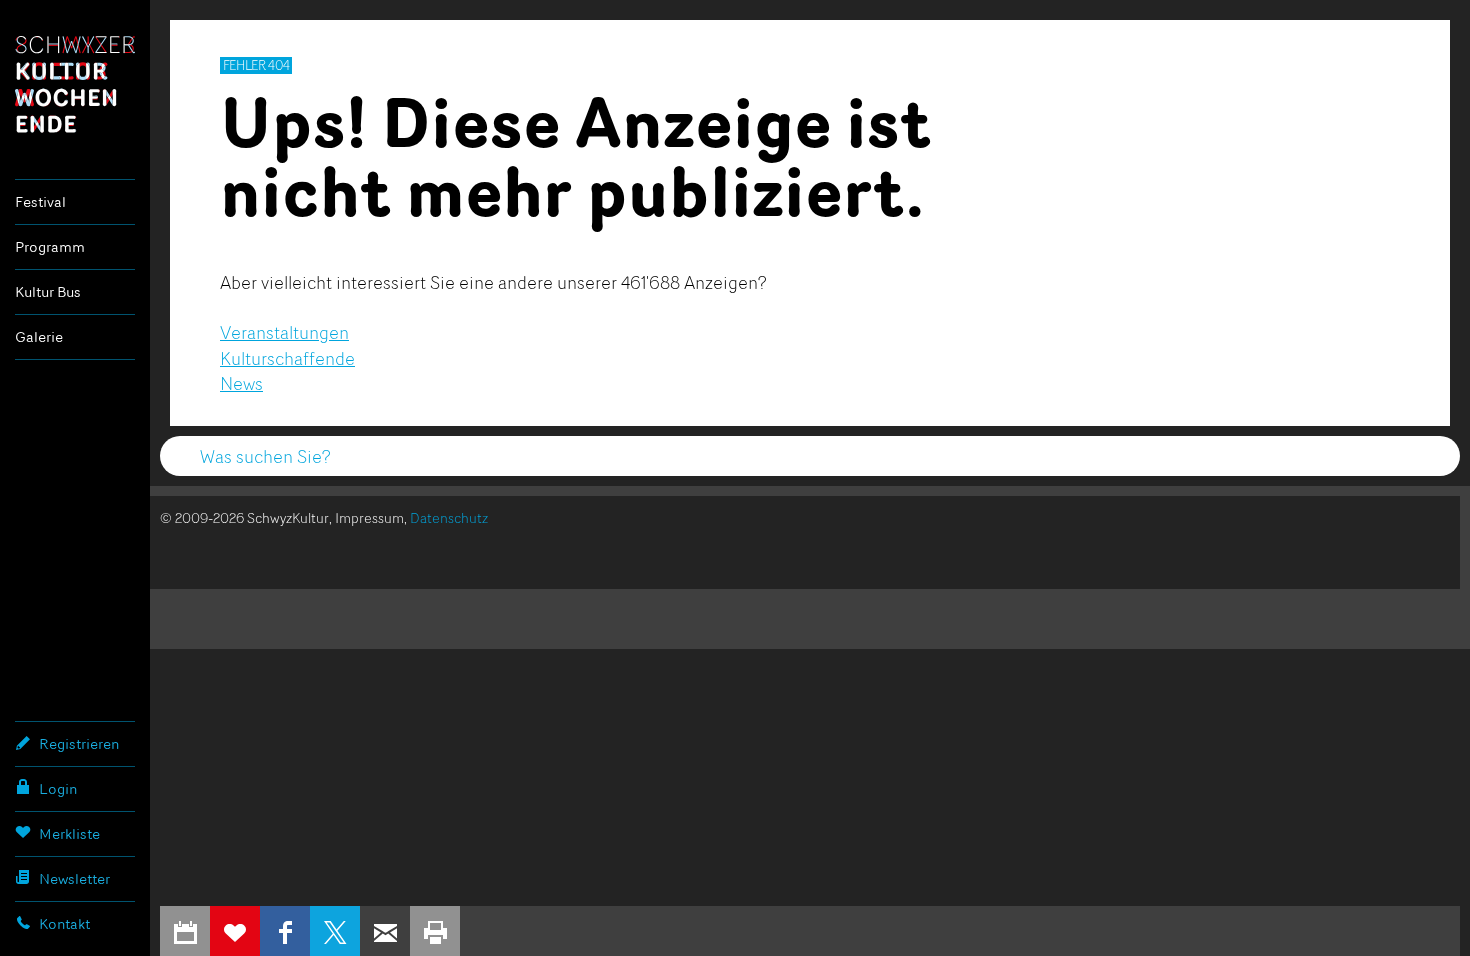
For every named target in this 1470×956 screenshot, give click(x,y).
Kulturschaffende (287, 358)
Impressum (369, 517)
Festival (40, 201)
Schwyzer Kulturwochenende (75, 84)
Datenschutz (449, 517)
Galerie (39, 336)
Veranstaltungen (284, 332)
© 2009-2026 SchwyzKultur (244, 517)
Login (58, 788)
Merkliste (69, 833)
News (241, 383)
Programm (50, 246)
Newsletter (74, 878)
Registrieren (79, 743)
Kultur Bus (48, 291)
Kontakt (64, 923)
